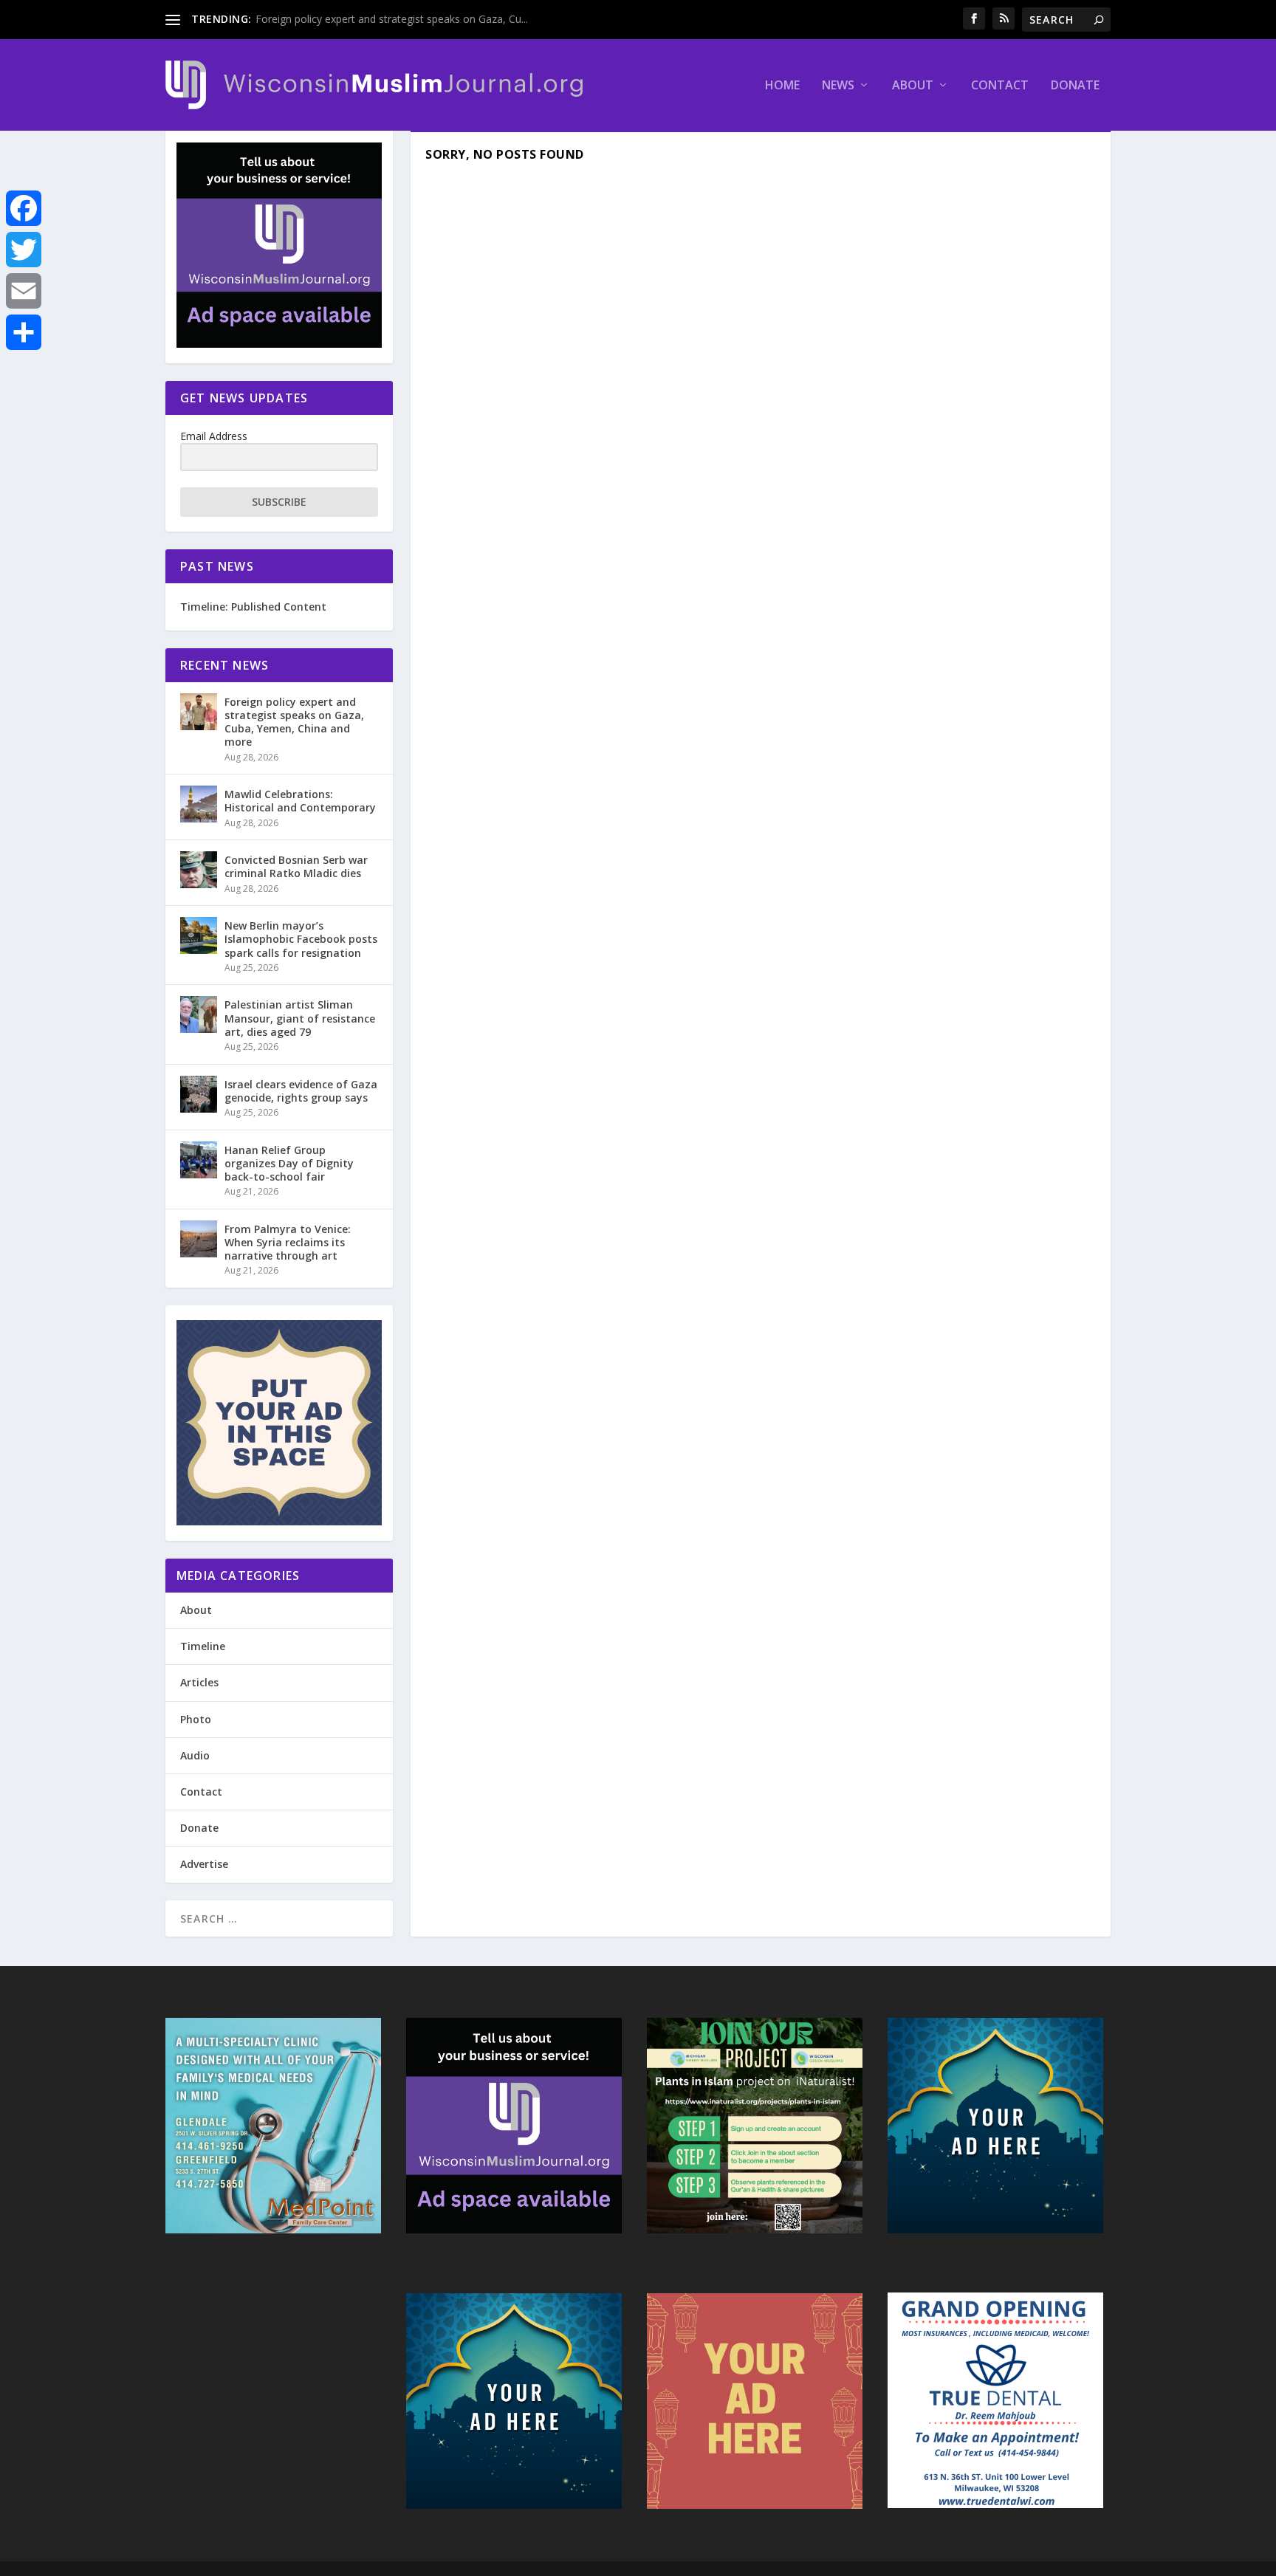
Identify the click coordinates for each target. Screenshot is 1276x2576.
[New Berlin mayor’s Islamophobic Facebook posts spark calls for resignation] (199, 935)
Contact (1000, 86)
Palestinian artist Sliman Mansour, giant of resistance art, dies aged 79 (300, 1018)
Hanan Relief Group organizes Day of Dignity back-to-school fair (289, 1163)
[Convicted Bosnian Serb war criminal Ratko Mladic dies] (199, 870)
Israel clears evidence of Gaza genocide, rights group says (301, 1091)
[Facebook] (24, 208)
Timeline (203, 1646)
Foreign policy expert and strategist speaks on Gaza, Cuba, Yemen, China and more (294, 722)
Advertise (204, 1864)
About (913, 86)
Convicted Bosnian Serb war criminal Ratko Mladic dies (296, 866)
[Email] (24, 291)
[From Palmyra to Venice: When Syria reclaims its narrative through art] (199, 1239)
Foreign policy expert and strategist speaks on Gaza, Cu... (392, 19)
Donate (1075, 86)
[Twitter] (24, 250)
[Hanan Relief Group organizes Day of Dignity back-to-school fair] (199, 1160)
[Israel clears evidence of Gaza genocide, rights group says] (199, 1094)
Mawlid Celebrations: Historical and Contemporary (300, 801)
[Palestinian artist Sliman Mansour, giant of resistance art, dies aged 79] (199, 1014)
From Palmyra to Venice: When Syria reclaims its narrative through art (288, 1242)
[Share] (24, 332)
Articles (199, 1682)
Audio (195, 1755)
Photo (196, 1719)
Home (782, 86)
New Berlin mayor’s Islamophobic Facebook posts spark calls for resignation (301, 939)
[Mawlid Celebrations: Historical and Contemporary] (199, 804)
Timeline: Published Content (253, 607)
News (838, 86)
